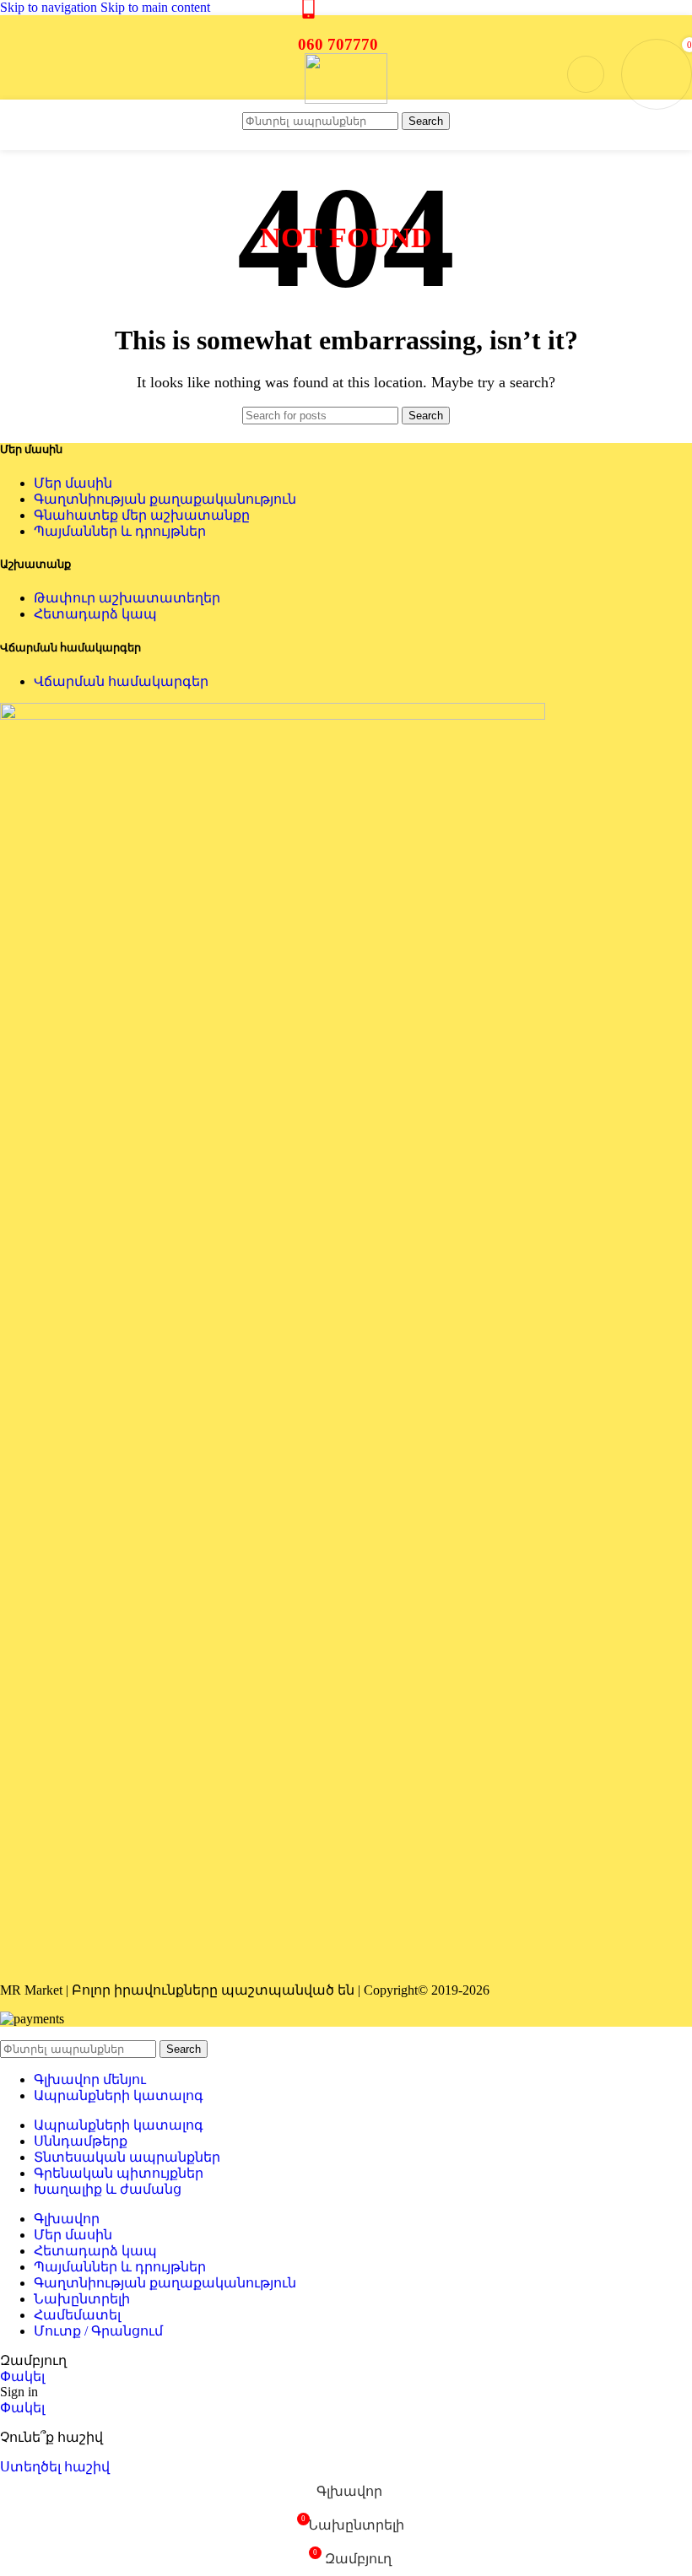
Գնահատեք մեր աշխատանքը (142, 515)
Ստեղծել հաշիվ (55, 2467)
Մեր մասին (73, 483)
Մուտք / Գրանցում (98, 2331)
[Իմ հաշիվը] (586, 74)
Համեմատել (77, 2315)
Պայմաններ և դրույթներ (120, 531)
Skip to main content (155, 7)
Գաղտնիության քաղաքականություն (165, 499)
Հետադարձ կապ (95, 614)
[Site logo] (346, 99)
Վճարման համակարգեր (121, 681)
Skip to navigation (50, 7)
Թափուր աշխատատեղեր (127, 598)
